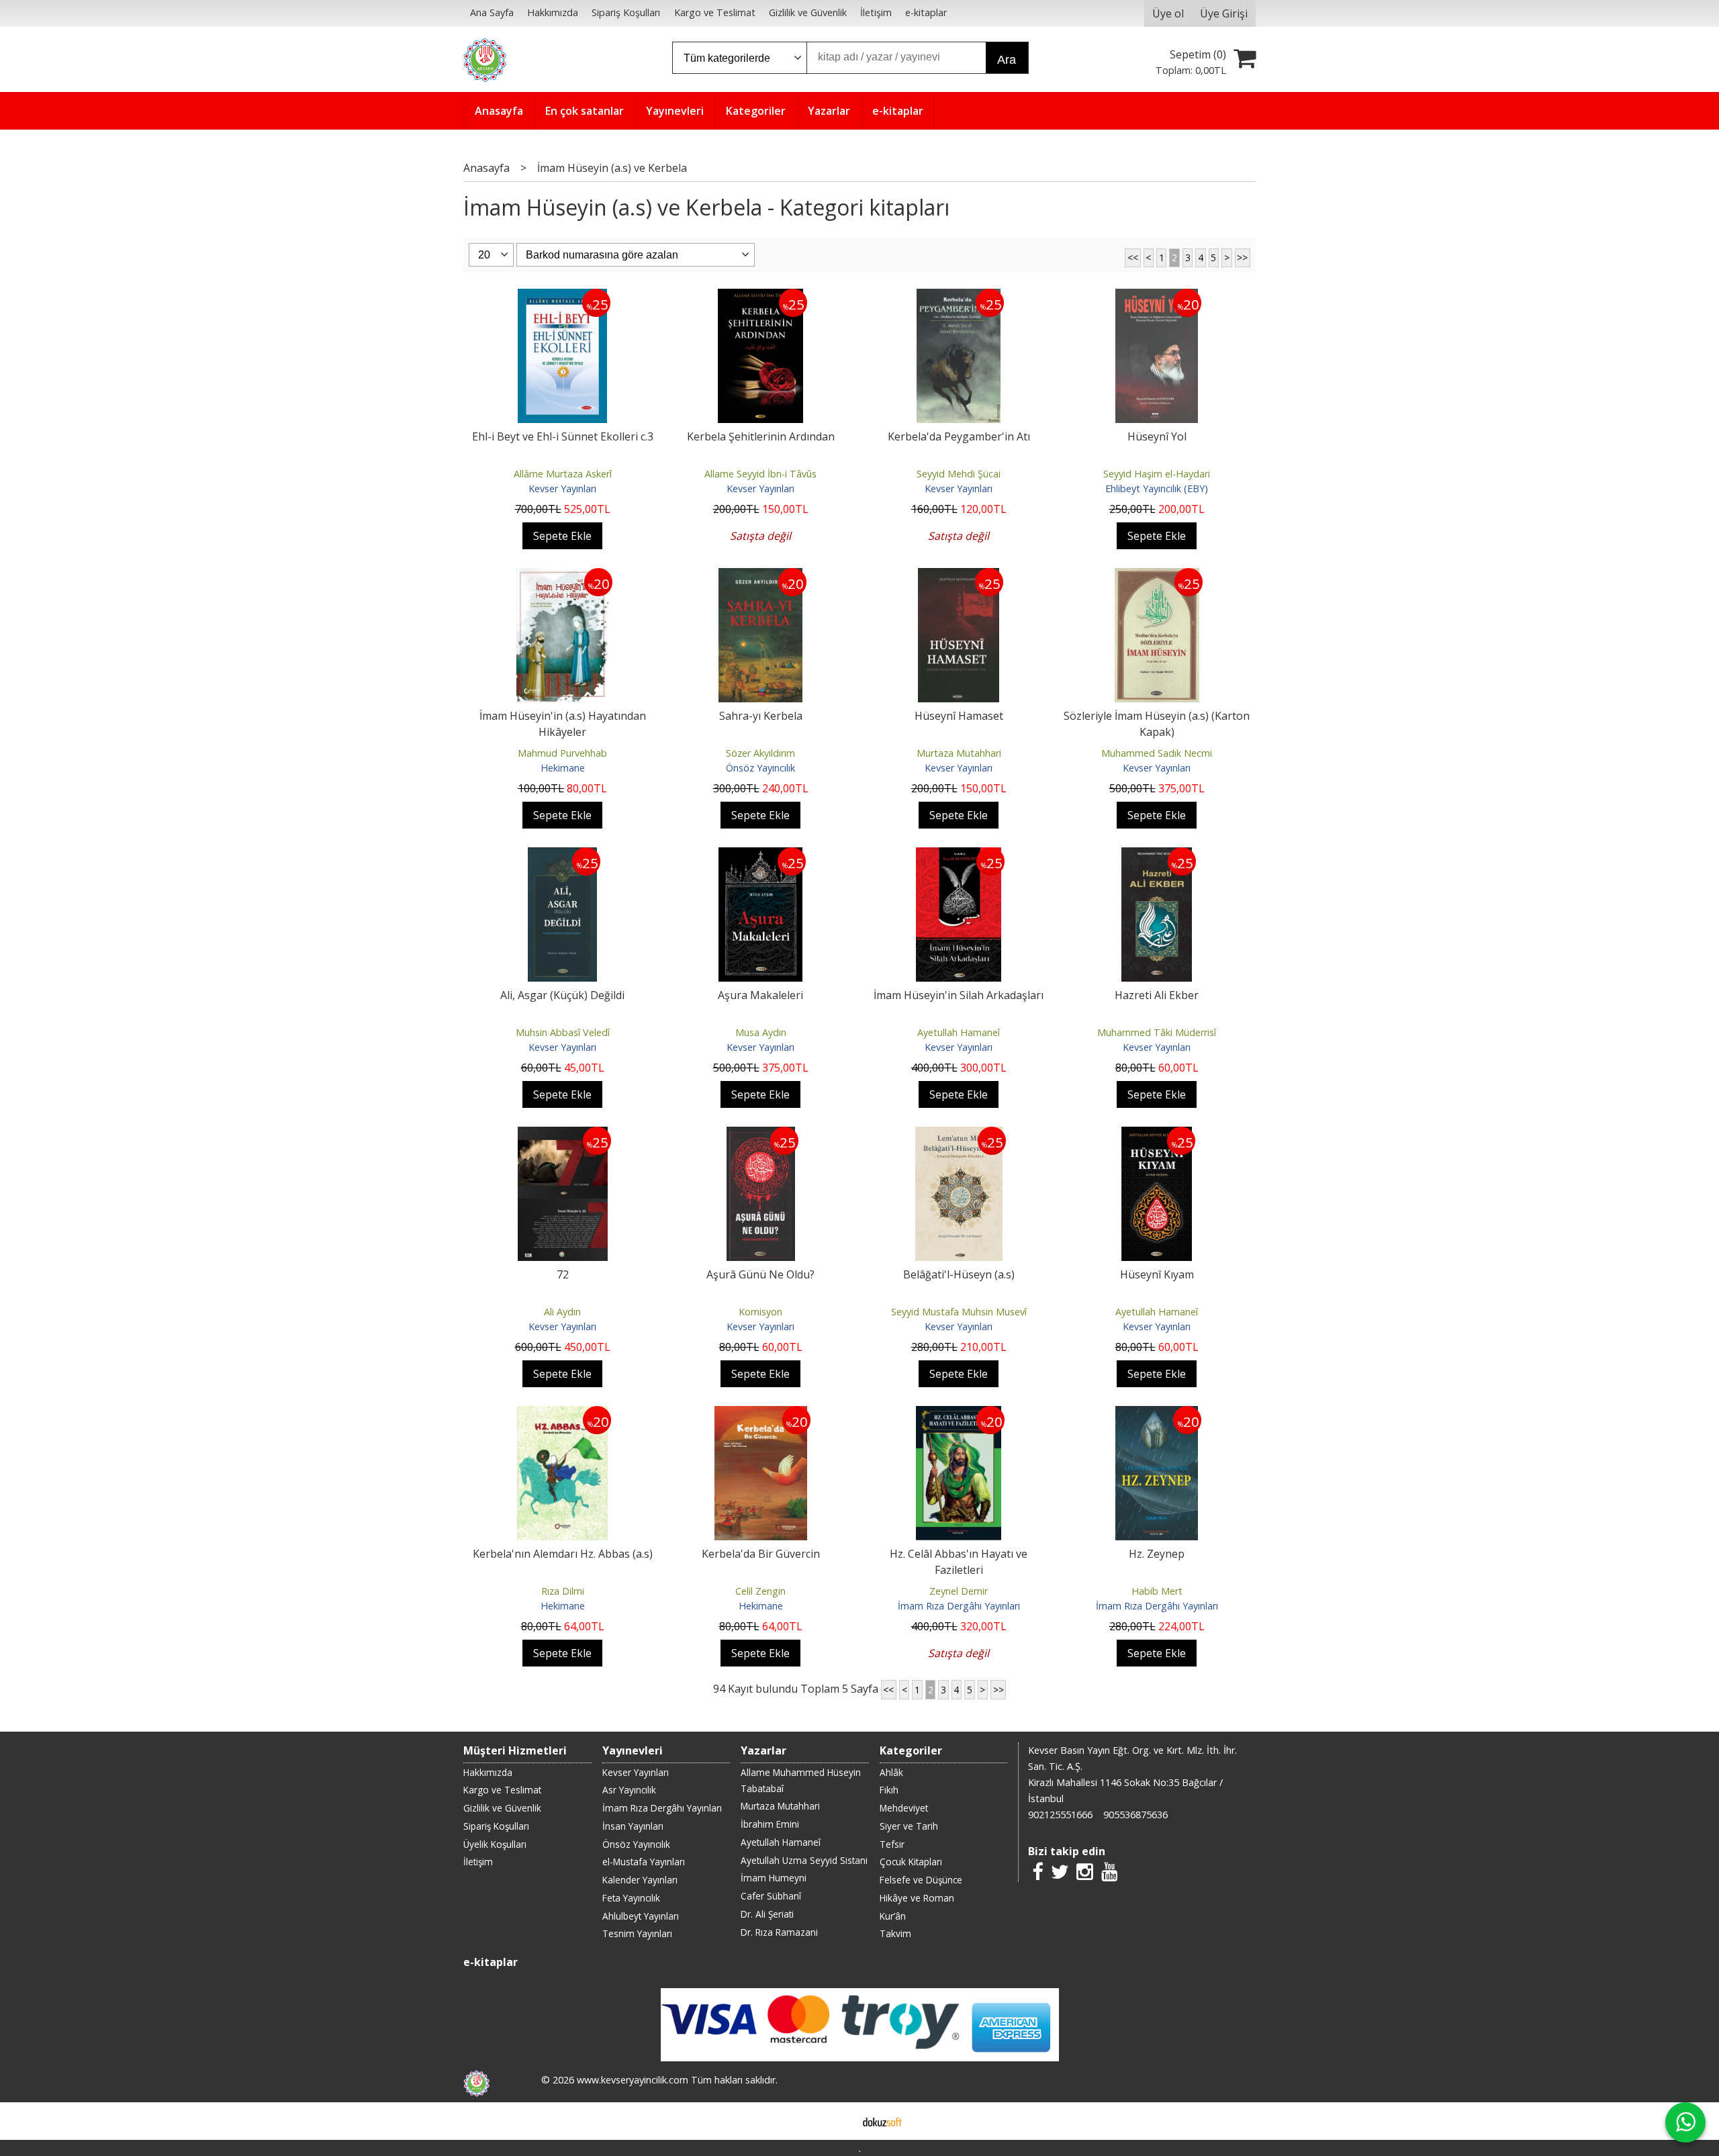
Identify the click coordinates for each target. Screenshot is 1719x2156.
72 (563, 1274)
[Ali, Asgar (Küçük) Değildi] (562, 855)
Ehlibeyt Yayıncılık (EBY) (1157, 488)
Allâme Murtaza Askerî (563, 474)
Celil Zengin (760, 1591)
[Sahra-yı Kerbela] (761, 576)
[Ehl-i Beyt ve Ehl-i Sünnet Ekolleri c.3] (562, 297)
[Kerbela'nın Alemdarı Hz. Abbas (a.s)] (562, 1414)
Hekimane (563, 768)
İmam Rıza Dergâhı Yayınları (959, 1606)
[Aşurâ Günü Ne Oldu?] (761, 1135)
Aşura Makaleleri (760, 995)
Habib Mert (1157, 1591)
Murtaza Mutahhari (959, 753)
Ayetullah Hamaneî (959, 1032)
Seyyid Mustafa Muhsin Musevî (959, 1312)
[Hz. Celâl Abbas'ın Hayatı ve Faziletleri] (959, 1414)
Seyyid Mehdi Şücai (959, 474)
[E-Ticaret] (882, 2121)
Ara (1007, 60)
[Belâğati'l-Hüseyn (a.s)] (959, 1135)
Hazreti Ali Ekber (1157, 995)
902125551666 (1060, 1815)
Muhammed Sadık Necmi (1157, 753)
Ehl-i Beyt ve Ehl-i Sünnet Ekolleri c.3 (563, 436)
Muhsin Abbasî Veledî (563, 1032)
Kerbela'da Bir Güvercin (761, 1554)
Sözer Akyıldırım (760, 753)
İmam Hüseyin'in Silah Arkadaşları (959, 995)
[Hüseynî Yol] (1157, 297)
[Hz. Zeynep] (1157, 1414)
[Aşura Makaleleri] (760, 855)
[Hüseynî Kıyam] (1157, 1135)
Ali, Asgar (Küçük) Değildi (562, 995)
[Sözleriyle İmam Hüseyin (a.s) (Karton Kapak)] (1157, 576)
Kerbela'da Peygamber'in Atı (959, 436)
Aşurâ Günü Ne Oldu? (760, 1274)
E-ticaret (838, 2121)
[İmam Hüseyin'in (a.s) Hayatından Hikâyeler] (563, 576)
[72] (563, 1135)
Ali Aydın (562, 1312)
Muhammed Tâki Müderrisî (1157, 1032)
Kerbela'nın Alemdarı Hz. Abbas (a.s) (563, 1554)
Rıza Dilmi (563, 1591)
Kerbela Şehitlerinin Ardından (761, 436)
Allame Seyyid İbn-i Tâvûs (760, 474)
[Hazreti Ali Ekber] (1157, 855)
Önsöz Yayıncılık (760, 768)
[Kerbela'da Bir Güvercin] (761, 1414)
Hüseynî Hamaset (959, 716)
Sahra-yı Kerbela (761, 716)
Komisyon (760, 1312)
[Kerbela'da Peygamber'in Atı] (959, 297)
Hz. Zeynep (1157, 1554)
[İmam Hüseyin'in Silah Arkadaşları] (959, 855)
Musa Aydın (761, 1032)
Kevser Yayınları (562, 488)
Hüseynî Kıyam (1157, 1274)
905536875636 (1135, 1815)
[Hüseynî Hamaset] (959, 576)
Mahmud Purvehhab (562, 753)
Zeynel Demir (959, 1591)
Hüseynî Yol (1157, 436)
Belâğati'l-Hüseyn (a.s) (959, 1274)
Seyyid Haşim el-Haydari (1157, 474)
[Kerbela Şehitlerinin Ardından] (761, 297)
